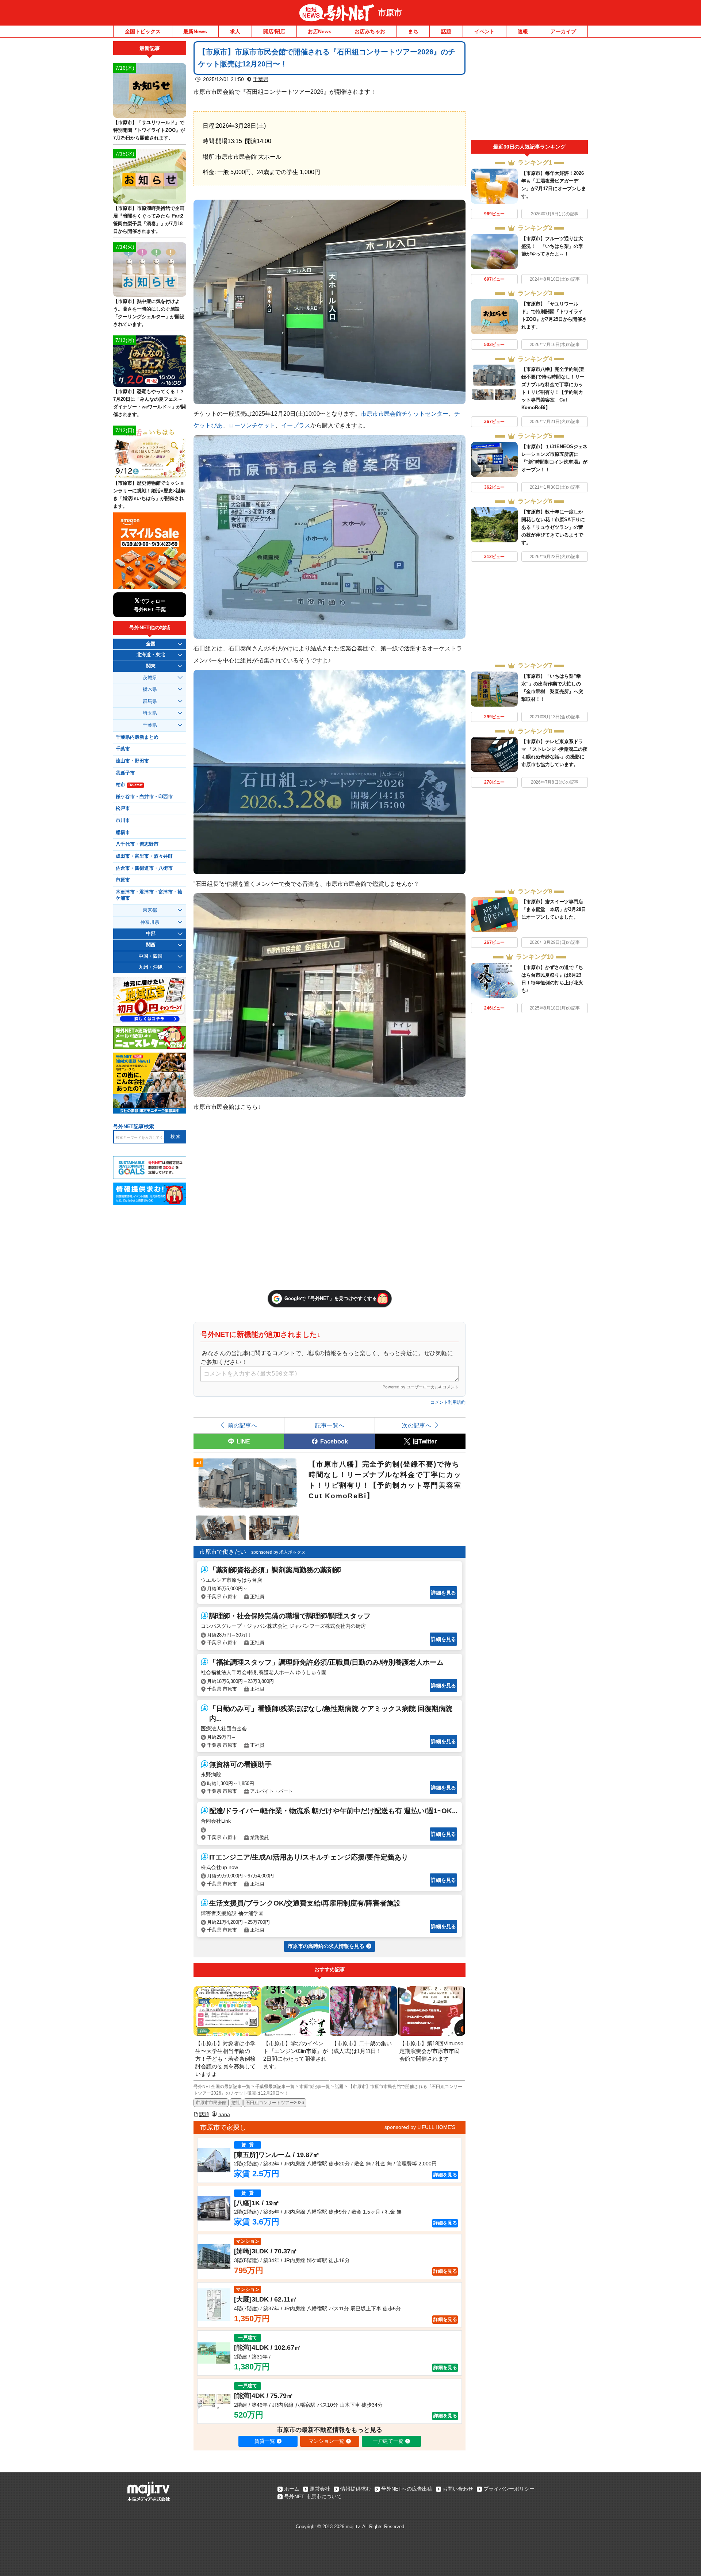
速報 (523, 31)
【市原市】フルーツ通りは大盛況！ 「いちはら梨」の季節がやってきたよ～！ (552, 246)
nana (224, 2114)
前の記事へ (242, 1425)
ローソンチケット (252, 425)
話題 (446, 31)
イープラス (296, 425)
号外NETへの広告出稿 (407, 2489)
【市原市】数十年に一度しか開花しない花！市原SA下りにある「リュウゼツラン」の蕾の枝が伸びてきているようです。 (553, 527)
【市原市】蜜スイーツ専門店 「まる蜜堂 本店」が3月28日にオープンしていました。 (554, 909)
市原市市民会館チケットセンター (405, 414)
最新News (195, 31)
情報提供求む (356, 2489)
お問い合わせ (458, 2489)
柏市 (129, 785)
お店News (320, 31)
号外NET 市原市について (313, 2496)
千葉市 (123, 749)
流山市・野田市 (132, 761)
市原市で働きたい (223, 1552)
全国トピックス (143, 31)
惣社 (236, 2103)
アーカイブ (563, 31)
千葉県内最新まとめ (137, 737)
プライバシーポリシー (509, 2489)
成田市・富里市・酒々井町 (144, 856)
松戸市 (123, 808)
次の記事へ (417, 1425)
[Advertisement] (529, 91)
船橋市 (123, 833)
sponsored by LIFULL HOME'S (420, 2127)
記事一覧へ (330, 1425)
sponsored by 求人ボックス (278, 1552)
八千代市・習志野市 (137, 844)
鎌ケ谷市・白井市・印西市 (144, 797)
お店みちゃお (370, 31)
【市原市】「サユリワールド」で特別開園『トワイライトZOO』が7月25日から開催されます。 (149, 130)
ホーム (292, 2489)
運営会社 (320, 2489)
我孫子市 (125, 773)
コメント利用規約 (448, 1402)
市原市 (390, 13)
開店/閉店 (274, 31)
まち (413, 31)
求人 (235, 31)
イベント (484, 31)
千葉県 (261, 79)
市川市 (123, 820)
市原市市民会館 (211, 2103)
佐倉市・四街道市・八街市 (144, 868)
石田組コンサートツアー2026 (275, 2103)
